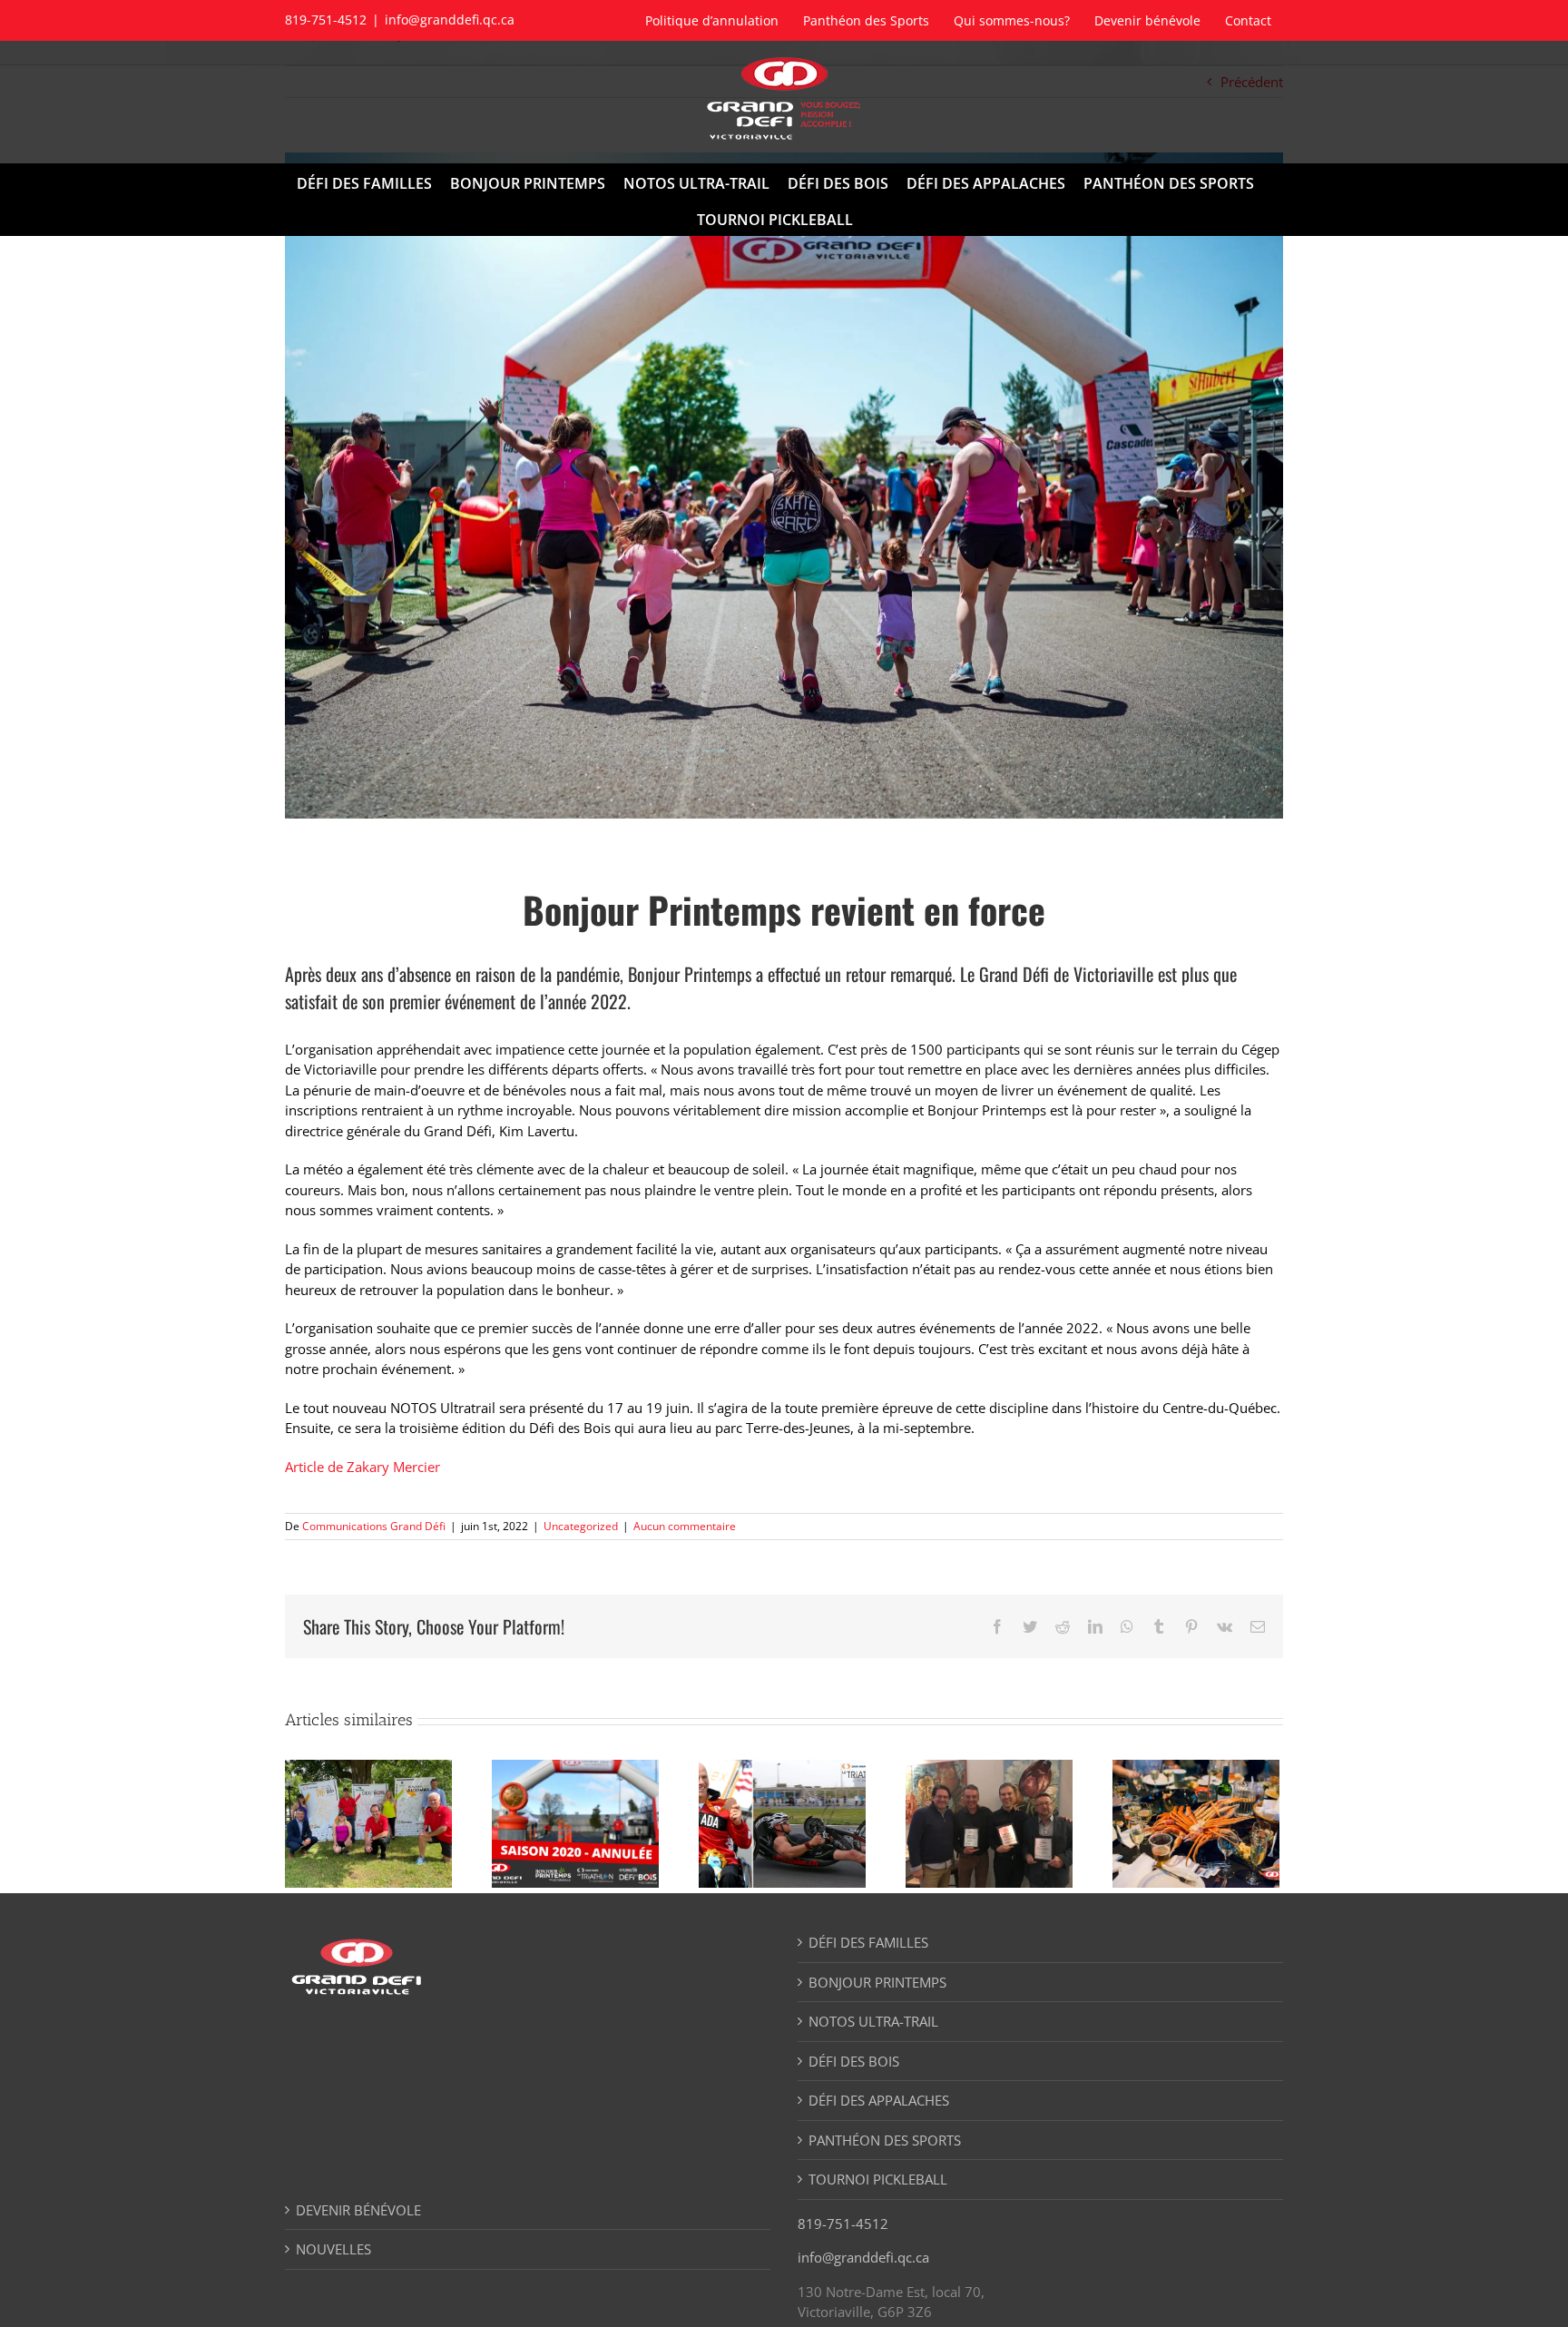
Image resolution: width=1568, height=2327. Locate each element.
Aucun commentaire (685, 1526)
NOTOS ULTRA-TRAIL (873, 2021)
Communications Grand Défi (374, 1526)
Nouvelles (333, 2249)
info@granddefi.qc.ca (450, 20)
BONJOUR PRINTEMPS (877, 1982)
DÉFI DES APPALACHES (879, 2100)
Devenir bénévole (358, 2210)
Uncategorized (581, 1526)
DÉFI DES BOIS (854, 2061)
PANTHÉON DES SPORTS (885, 2140)
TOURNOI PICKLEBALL (878, 2179)
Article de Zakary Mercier (363, 1467)
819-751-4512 (843, 2224)
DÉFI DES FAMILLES (868, 1942)
